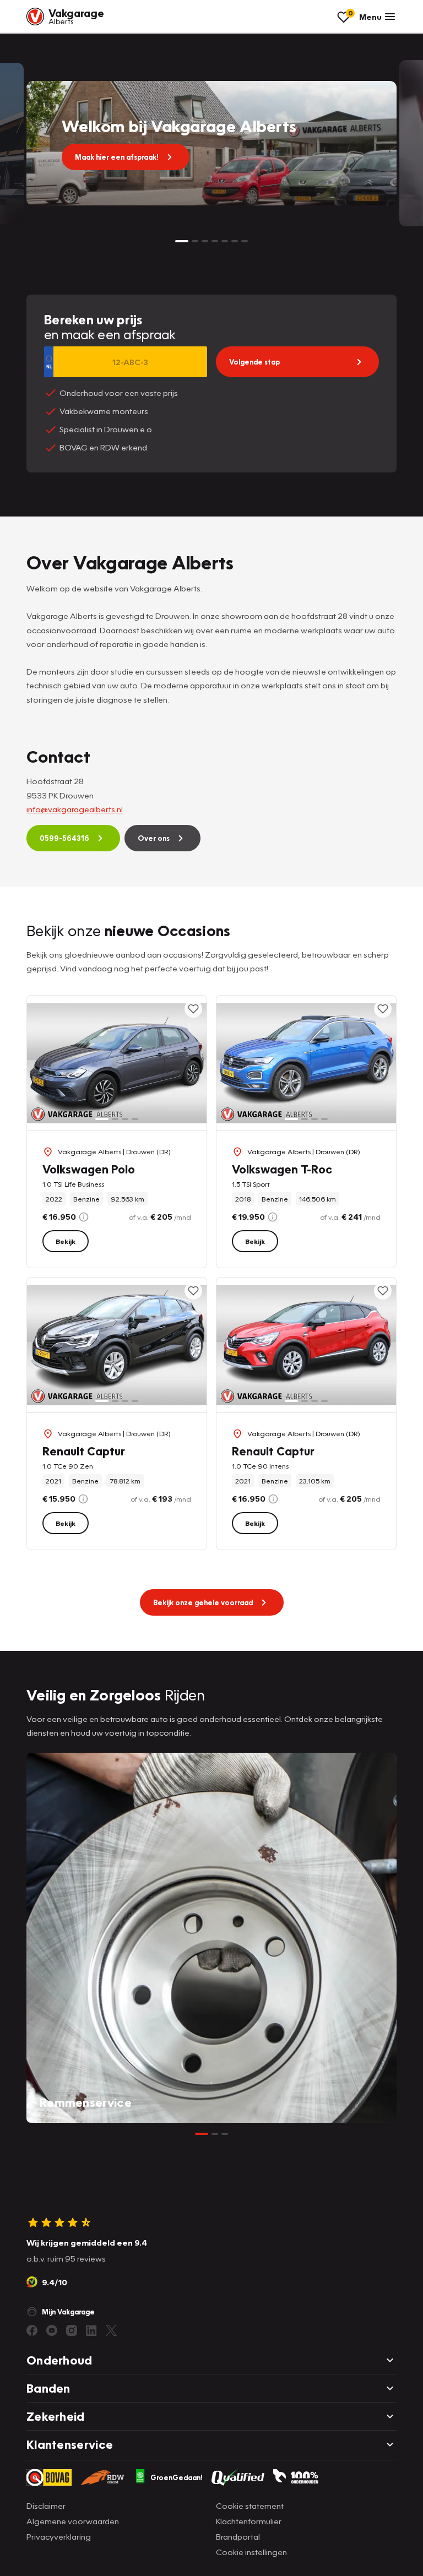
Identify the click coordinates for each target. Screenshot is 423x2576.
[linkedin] (91, 2330)
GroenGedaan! (177, 2477)
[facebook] (32, 2330)
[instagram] (72, 2330)
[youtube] (52, 2330)
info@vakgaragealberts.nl (75, 809)
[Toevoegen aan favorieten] (193, 1009)
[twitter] (111, 2330)
